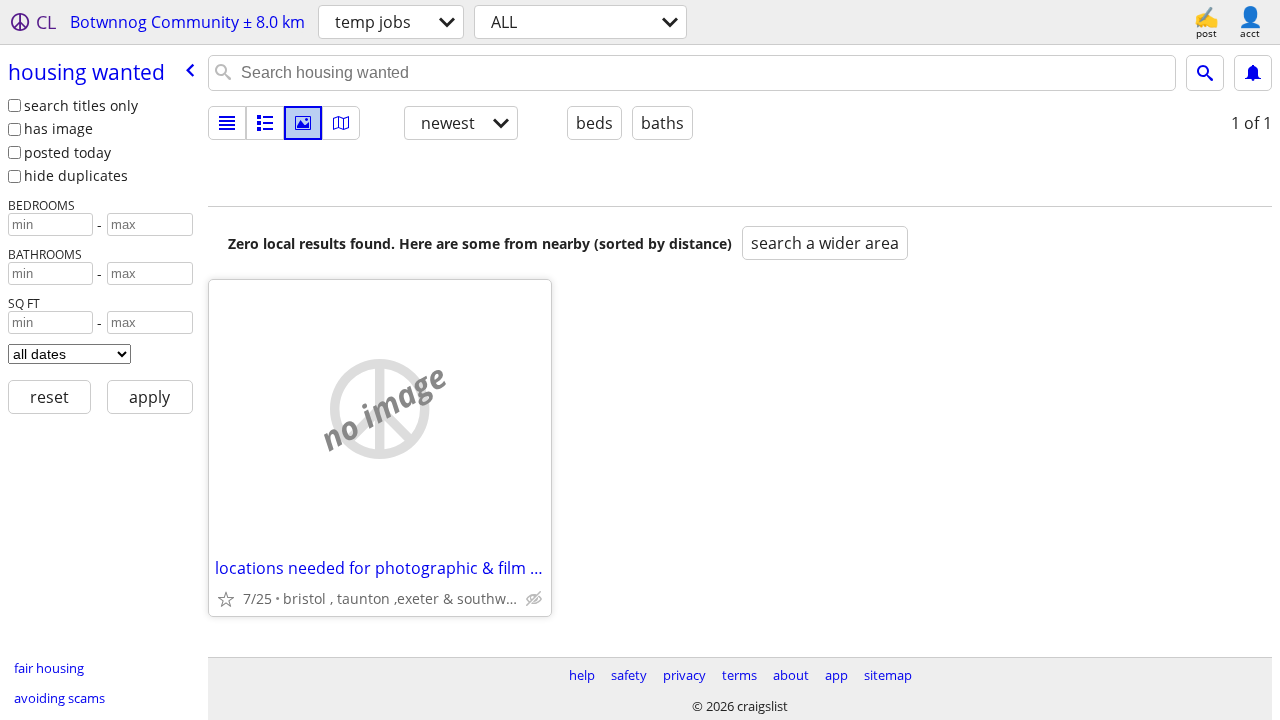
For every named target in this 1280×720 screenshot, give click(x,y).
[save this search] (1253, 73)
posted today (67, 152)
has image (58, 128)
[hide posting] (534, 599)
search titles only (81, 105)
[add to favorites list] (226, 599)
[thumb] (265, 123)
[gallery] (303, 123)
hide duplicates (76, 175)
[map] (341, 123)
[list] (227, 123)
